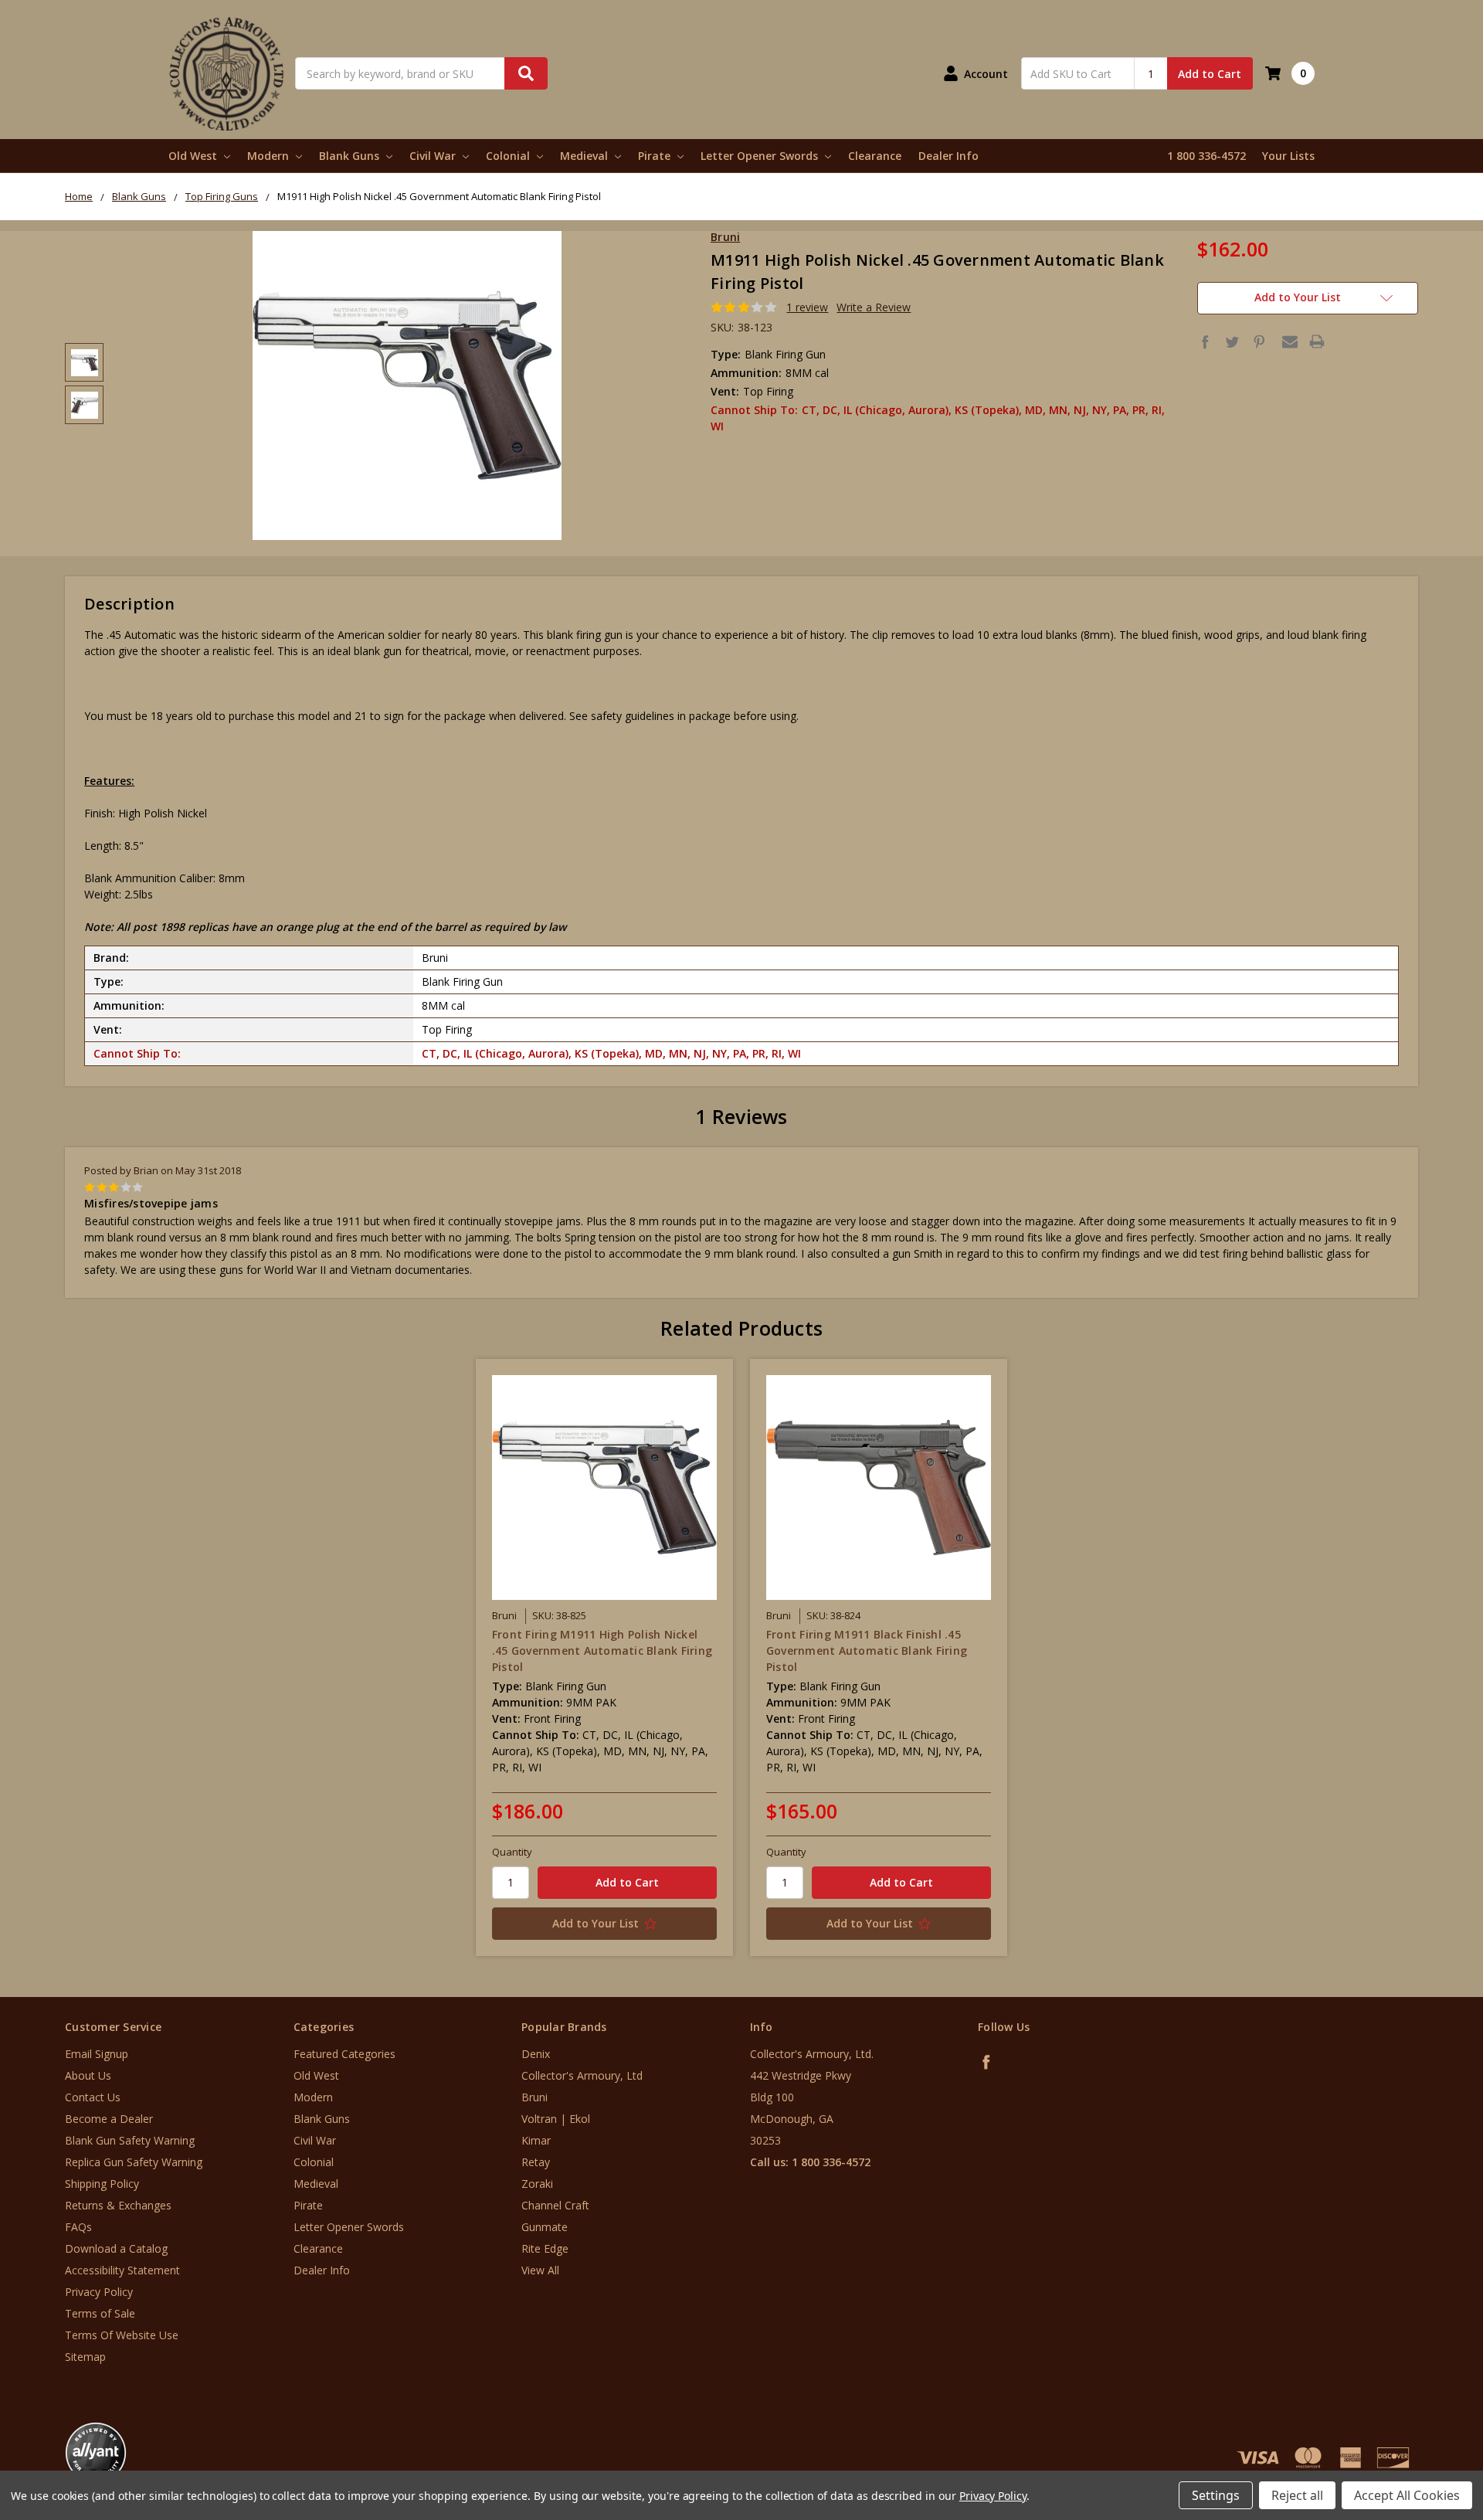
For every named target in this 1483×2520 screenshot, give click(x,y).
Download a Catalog (116, 2248)
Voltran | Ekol (556, 2119)
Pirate (656, 156)
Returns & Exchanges (118, 2205)
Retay (536, 2162)
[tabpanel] (604, 1657)
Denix (536, 2054)
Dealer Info (949, 156)
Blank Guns (351, 156)
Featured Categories (344, 2054)
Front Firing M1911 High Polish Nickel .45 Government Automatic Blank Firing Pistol (602, 1651)
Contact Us (93, 2097)
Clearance (875, 156)
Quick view (604, 1487)
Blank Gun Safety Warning (130, 2140)
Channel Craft (555, 2205)
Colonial (509, 156)
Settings (1216, 2495)
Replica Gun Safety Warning (134, 2162)
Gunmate (545, 2227)
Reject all (1297, 2495)
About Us (88, 2075)
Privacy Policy (99, 2292)
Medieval (585, 156)
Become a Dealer (109, 2119)
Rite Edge (545, 2248)
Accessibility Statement (122, 2270)
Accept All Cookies (1407, 2495)
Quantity (512, 1852)
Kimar (536, 2140)
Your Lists (1288, 156)
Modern (270, 156)
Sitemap (85, 2357)
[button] (1419, 2427)
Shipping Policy (102, 2184)
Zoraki (537, 2184)
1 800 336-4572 (1206, 156)
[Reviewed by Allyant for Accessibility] (96, 2453)
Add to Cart (1210, 74)
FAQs (78, 2227)
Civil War (434, 156)
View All (540, 2270)
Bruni (534, 2097)
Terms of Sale (100, 2313)
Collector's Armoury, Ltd (582, 2075)
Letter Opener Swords (761, 156)
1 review (807, 307)
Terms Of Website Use (122, 2335)
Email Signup (97, 2054)
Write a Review (874, 307)
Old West (194, 156)
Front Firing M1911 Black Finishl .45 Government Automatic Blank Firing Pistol (867, 1651)
